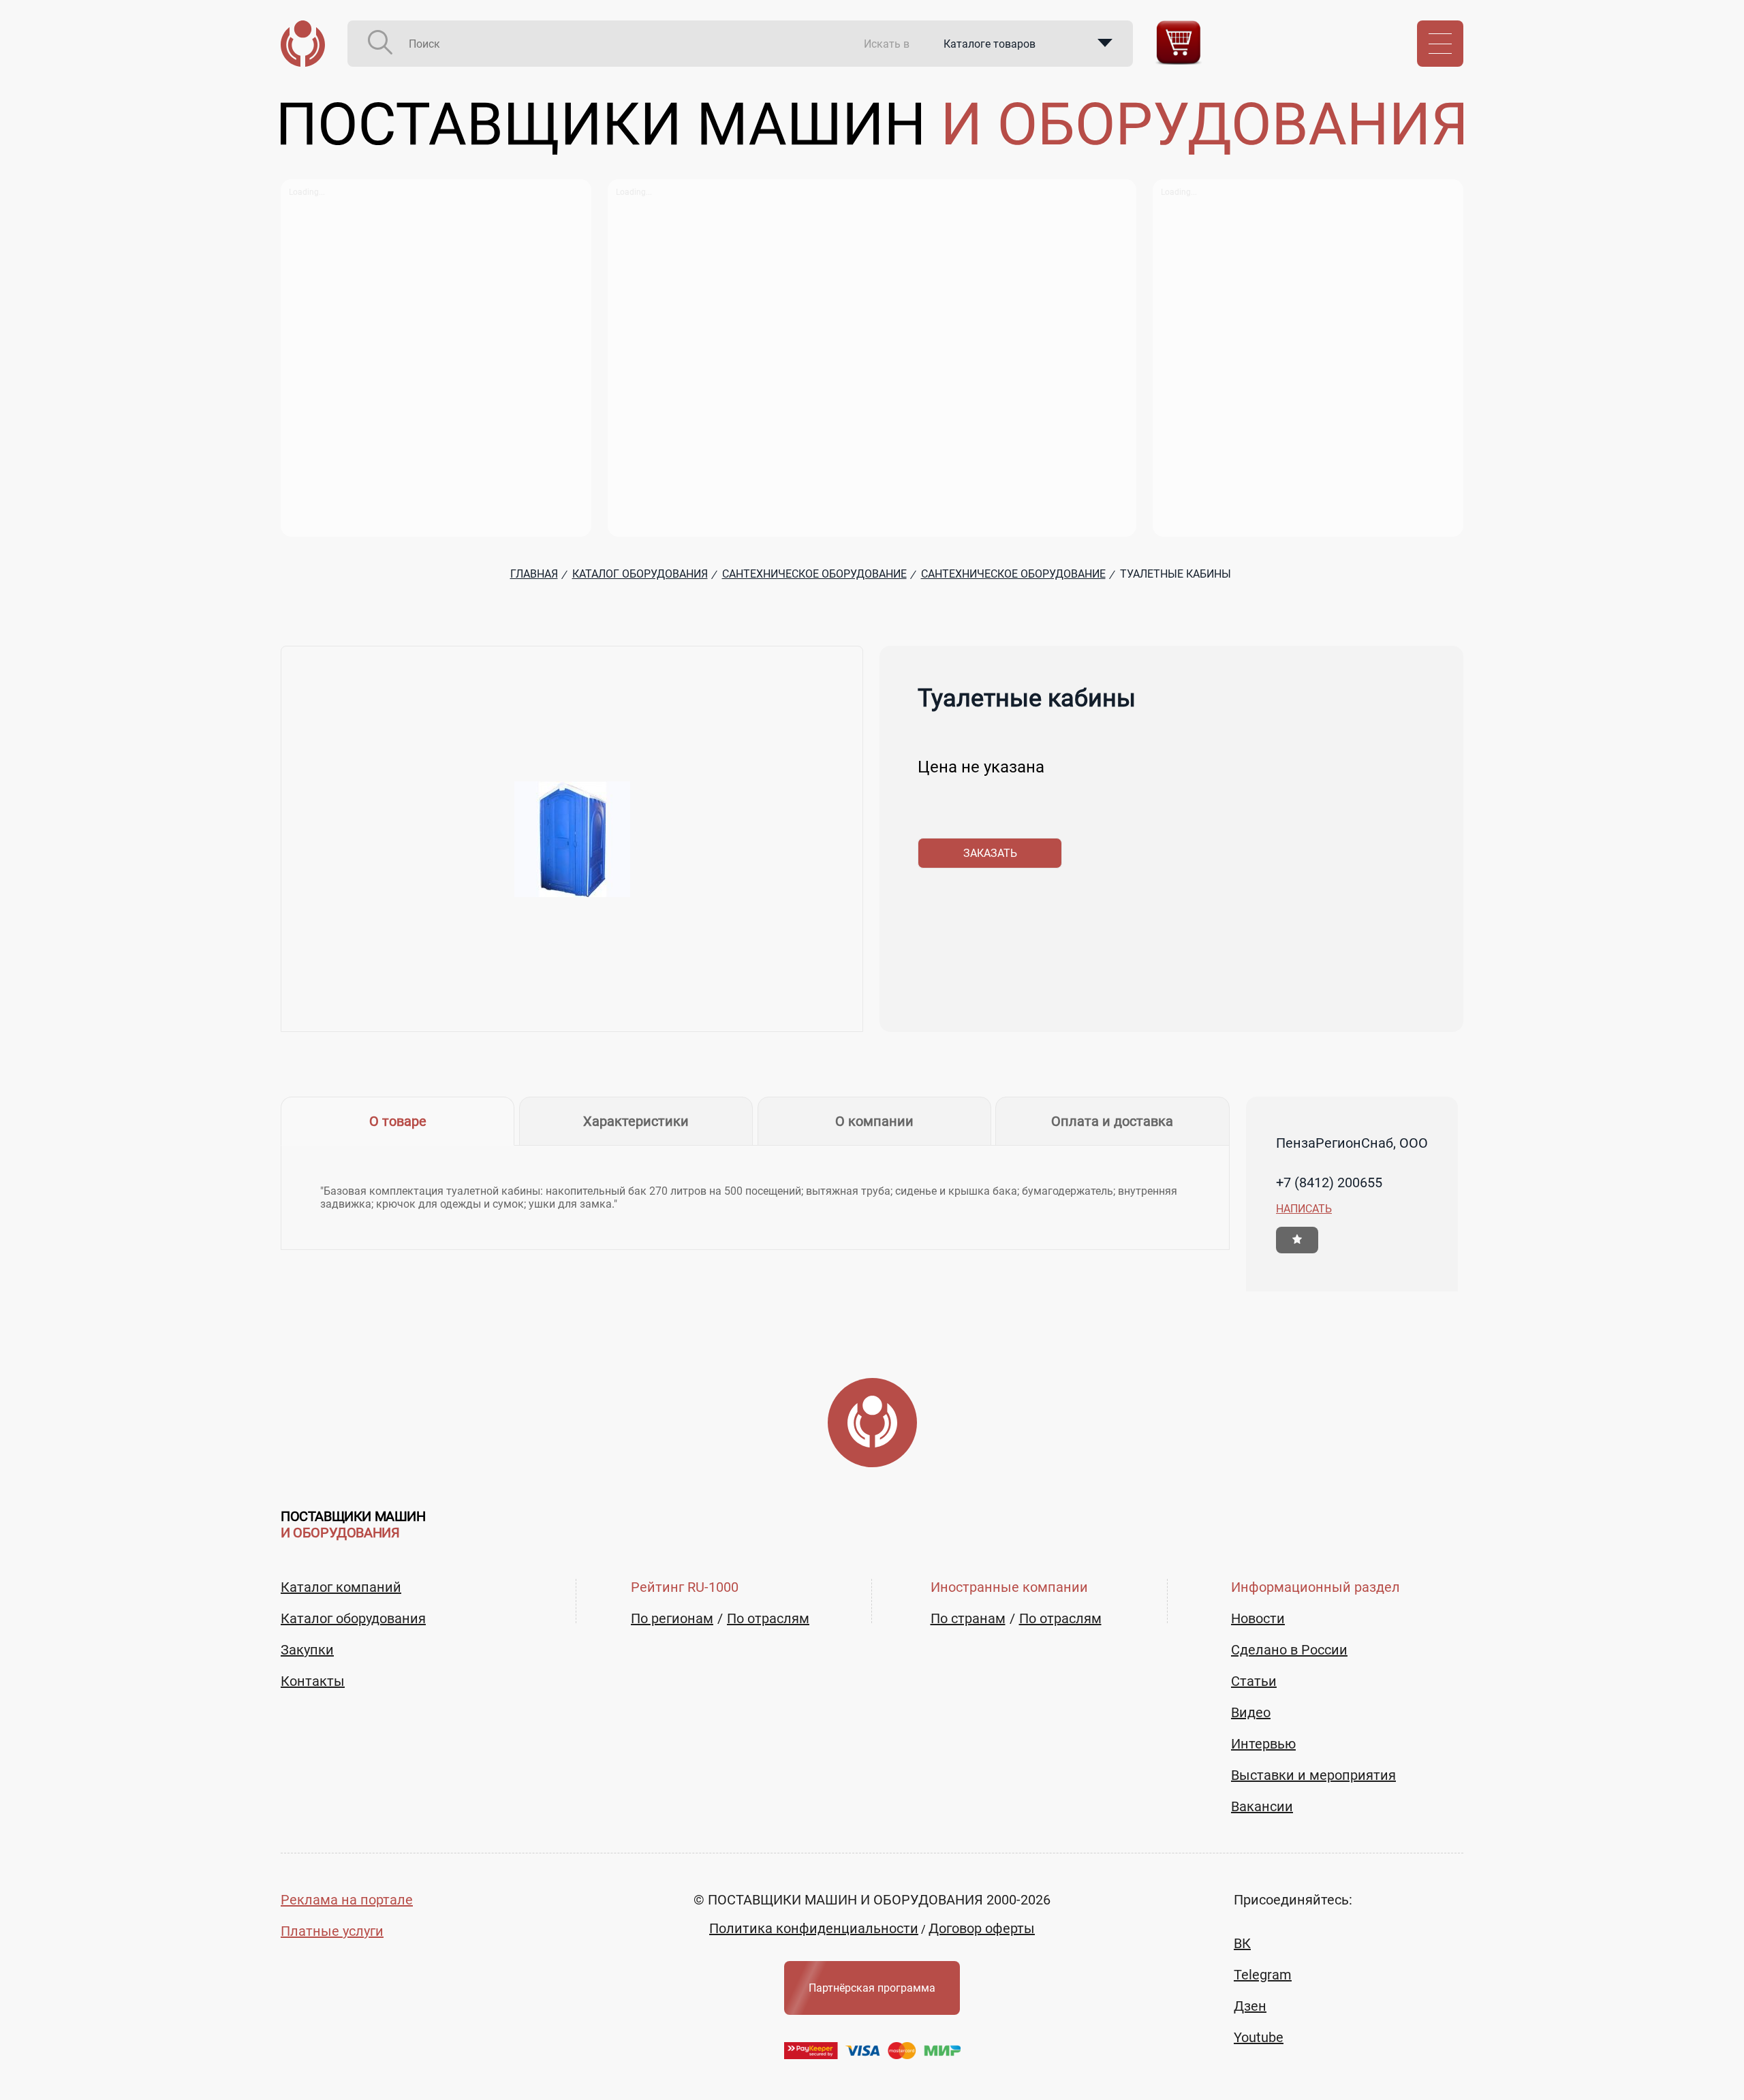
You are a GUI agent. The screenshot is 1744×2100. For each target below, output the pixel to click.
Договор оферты (982, 1928)
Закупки (307, 1650)
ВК (1242, 1943)
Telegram (1263, 1975)
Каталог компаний (341, 1587)
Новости (1258, 1618)
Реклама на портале (347, 1900)
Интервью (1263, 1744)
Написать (1304, 1209)
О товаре (398, 1121)
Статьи (1254, 1681)
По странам (968, 1618)
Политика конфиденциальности (814, 1928)
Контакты (313, 1681)
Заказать (990, 853)
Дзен (1250, 2006)
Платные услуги (332, 1931)
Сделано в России (1289, 1650)
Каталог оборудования (353, 1618)
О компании (874, 1121)
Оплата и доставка (1112, 1121)
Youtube (1259, 2037)
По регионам (672, 1618)
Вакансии (1262, 1806)
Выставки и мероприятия (1313, 1775)
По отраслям (768, 1618)
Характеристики (636, 1121)
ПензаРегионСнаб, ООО (1352, 1143)
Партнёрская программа (872, 1988)
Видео (1251, 1712)
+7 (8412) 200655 (1329, 1182)
